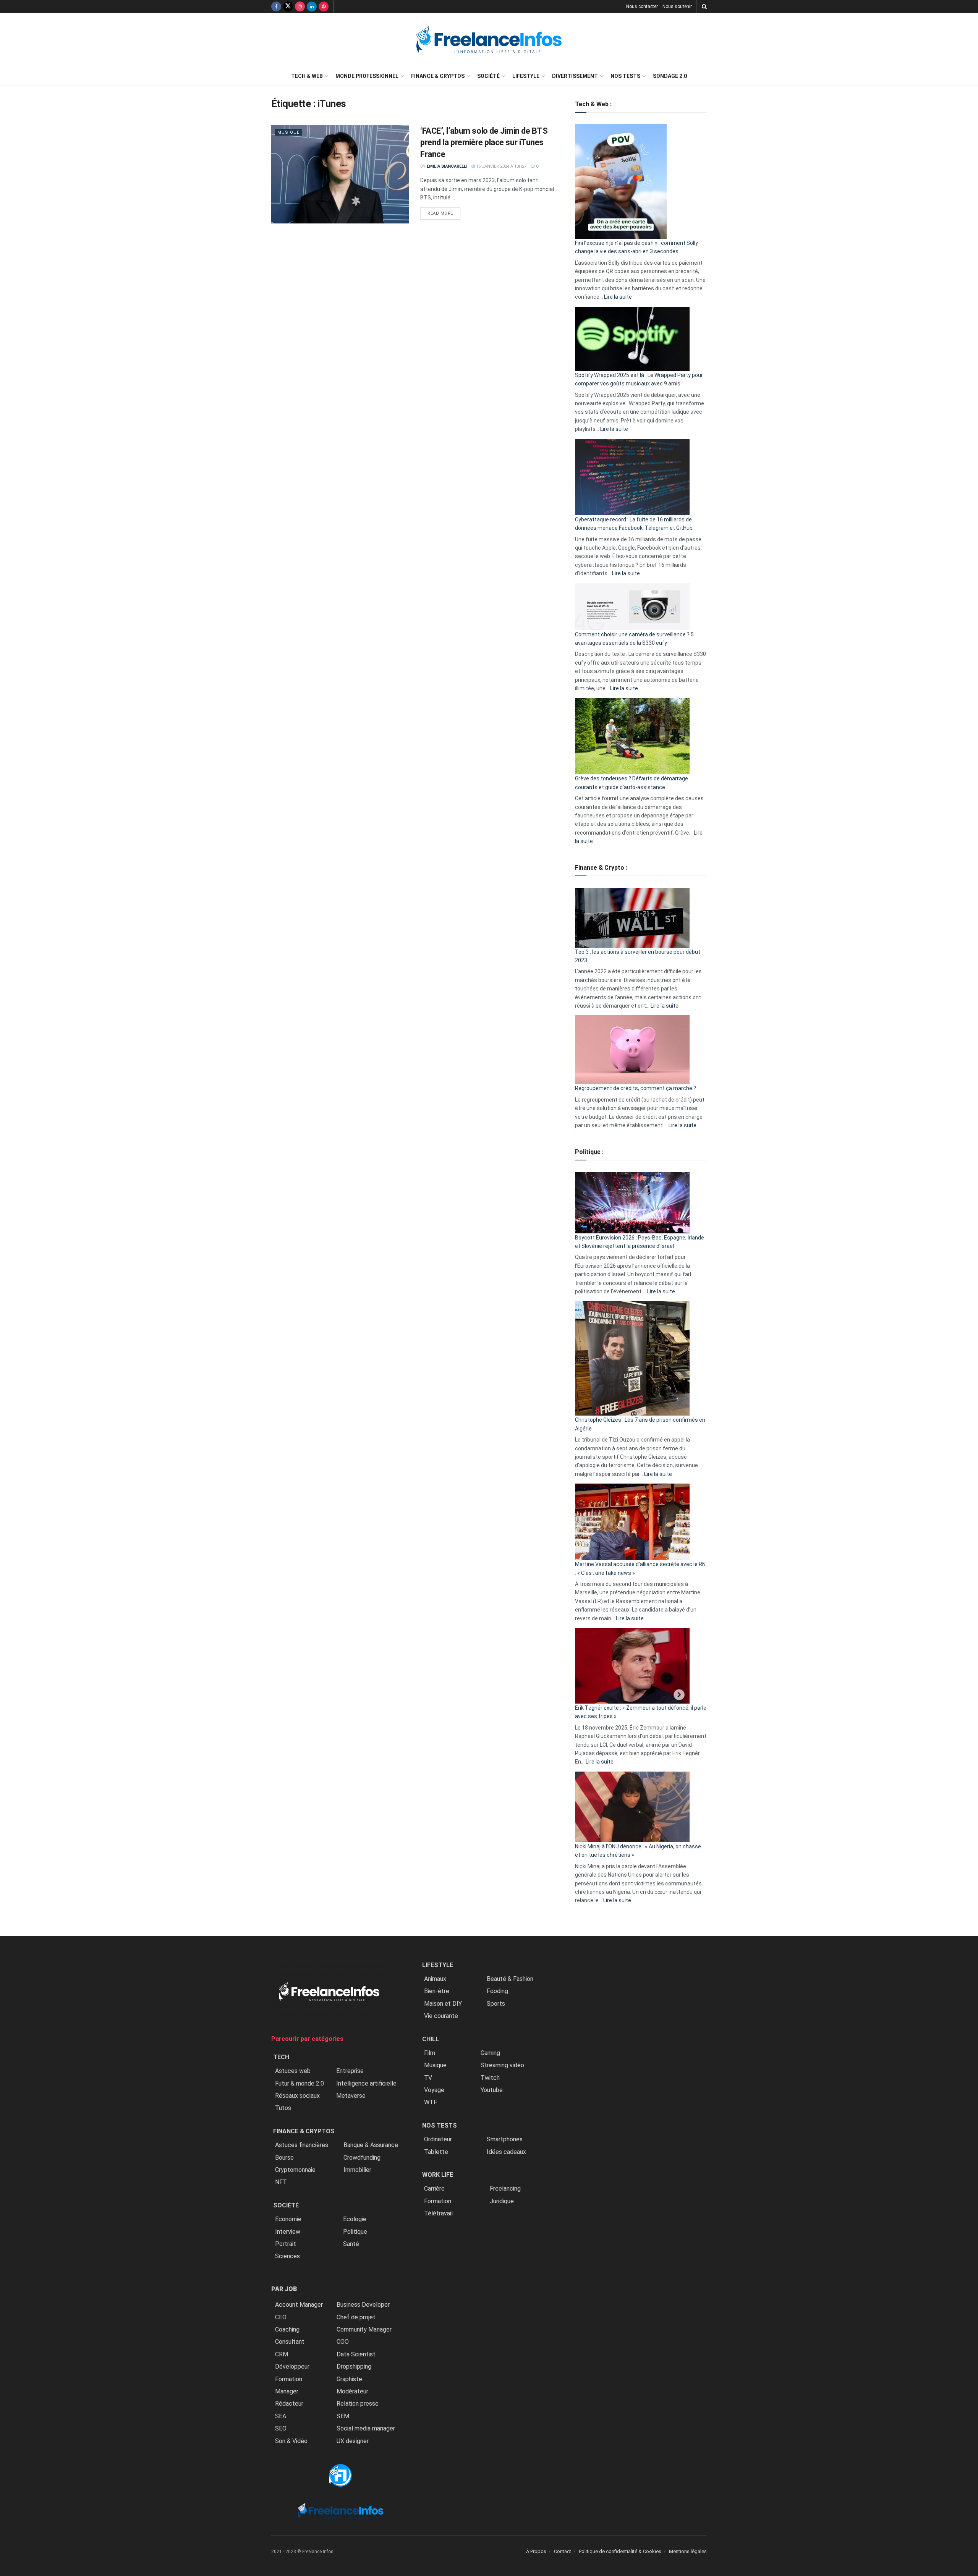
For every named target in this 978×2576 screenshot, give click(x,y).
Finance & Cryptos (438, 76)
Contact (563, 2551)
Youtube (492, 2090)
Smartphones (505, 2139)
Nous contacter (642, 6)
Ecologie (355, 2219)
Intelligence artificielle (366, 2083)
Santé (351, 2244)
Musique (288, 132)
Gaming (490, 2053)
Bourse (284, 2158)
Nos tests (625, 76)
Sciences (287, 2256)
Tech (281, 2057)
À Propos (536, 2551)
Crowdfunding (362, 2158)
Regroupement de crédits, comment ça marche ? (636, 1088)
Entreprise (350, 2071)
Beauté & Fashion (510, 1979)
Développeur (292, 2366)
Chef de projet (356, 2317)
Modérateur (352, 2391)
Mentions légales (688, 2551)
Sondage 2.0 (670, 76)
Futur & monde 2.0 (300, 2083)
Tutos (283, 2108)
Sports (496, 2004)
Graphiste (349, 2379)
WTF (431, 2102)
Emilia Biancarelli (447, 166)
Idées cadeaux (506, 2152)
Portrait (286, 2244)
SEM (343, 2416)
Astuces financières (302, 2145)
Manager (287, 2391)
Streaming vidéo (502, 2065)
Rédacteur (289, 2404)
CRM (282, 2354)
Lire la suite (618, 297)
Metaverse (351, 2096)
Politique (355, 2232)
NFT (281, 2182)
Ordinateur (438, 2139)
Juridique (502, 2201)
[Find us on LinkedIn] (312, 6)
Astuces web (293, 2071)
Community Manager (364, 2329)
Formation (289, 2379)
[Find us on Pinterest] (324, 6)
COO (343, 2342)
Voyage (434, 2090)
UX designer (353, 2441)
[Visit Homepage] (489, 40)
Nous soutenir (677, 6)
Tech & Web (307, 76)
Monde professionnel (367, 76)
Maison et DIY (443, 2004)
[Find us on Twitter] (288, 6)
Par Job (284, 2289)
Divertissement (575, 76)
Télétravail (438, 2213)
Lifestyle (526, 76)
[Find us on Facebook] (276, 6)
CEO (281, 2317)
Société (488, 76)
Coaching (287, 2329)
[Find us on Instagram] (300, 6)
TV (428, 2078)
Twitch (490, 2078)
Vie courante (441, 2016)
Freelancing (505, 2188)
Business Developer (363, 2305)
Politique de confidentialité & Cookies (620, 2551)
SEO (281, 2428)
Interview (288, 2232)
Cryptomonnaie (295, 2170)
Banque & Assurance (371, 2145)
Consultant (290, 2342)
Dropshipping (354, 2366)
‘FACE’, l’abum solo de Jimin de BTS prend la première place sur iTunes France (484, 143)
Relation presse (358, 2404)
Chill (431, 2039)
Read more (444, 213)
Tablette (436, 2152)
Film (430, 2053)
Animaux (435, 1979)
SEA (281, 2416)
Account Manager (299, 2305)
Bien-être (437, 1991)
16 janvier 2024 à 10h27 (501, 166)
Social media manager (366, 2428)
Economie (288, 2219)
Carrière (434, 2188)
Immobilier (357, 2170)
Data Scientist (356, 2354)
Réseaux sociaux (297, 2096)
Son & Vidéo (291, 2441)
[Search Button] (704, 6)
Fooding (497, 1991)
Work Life (438, 2175)
